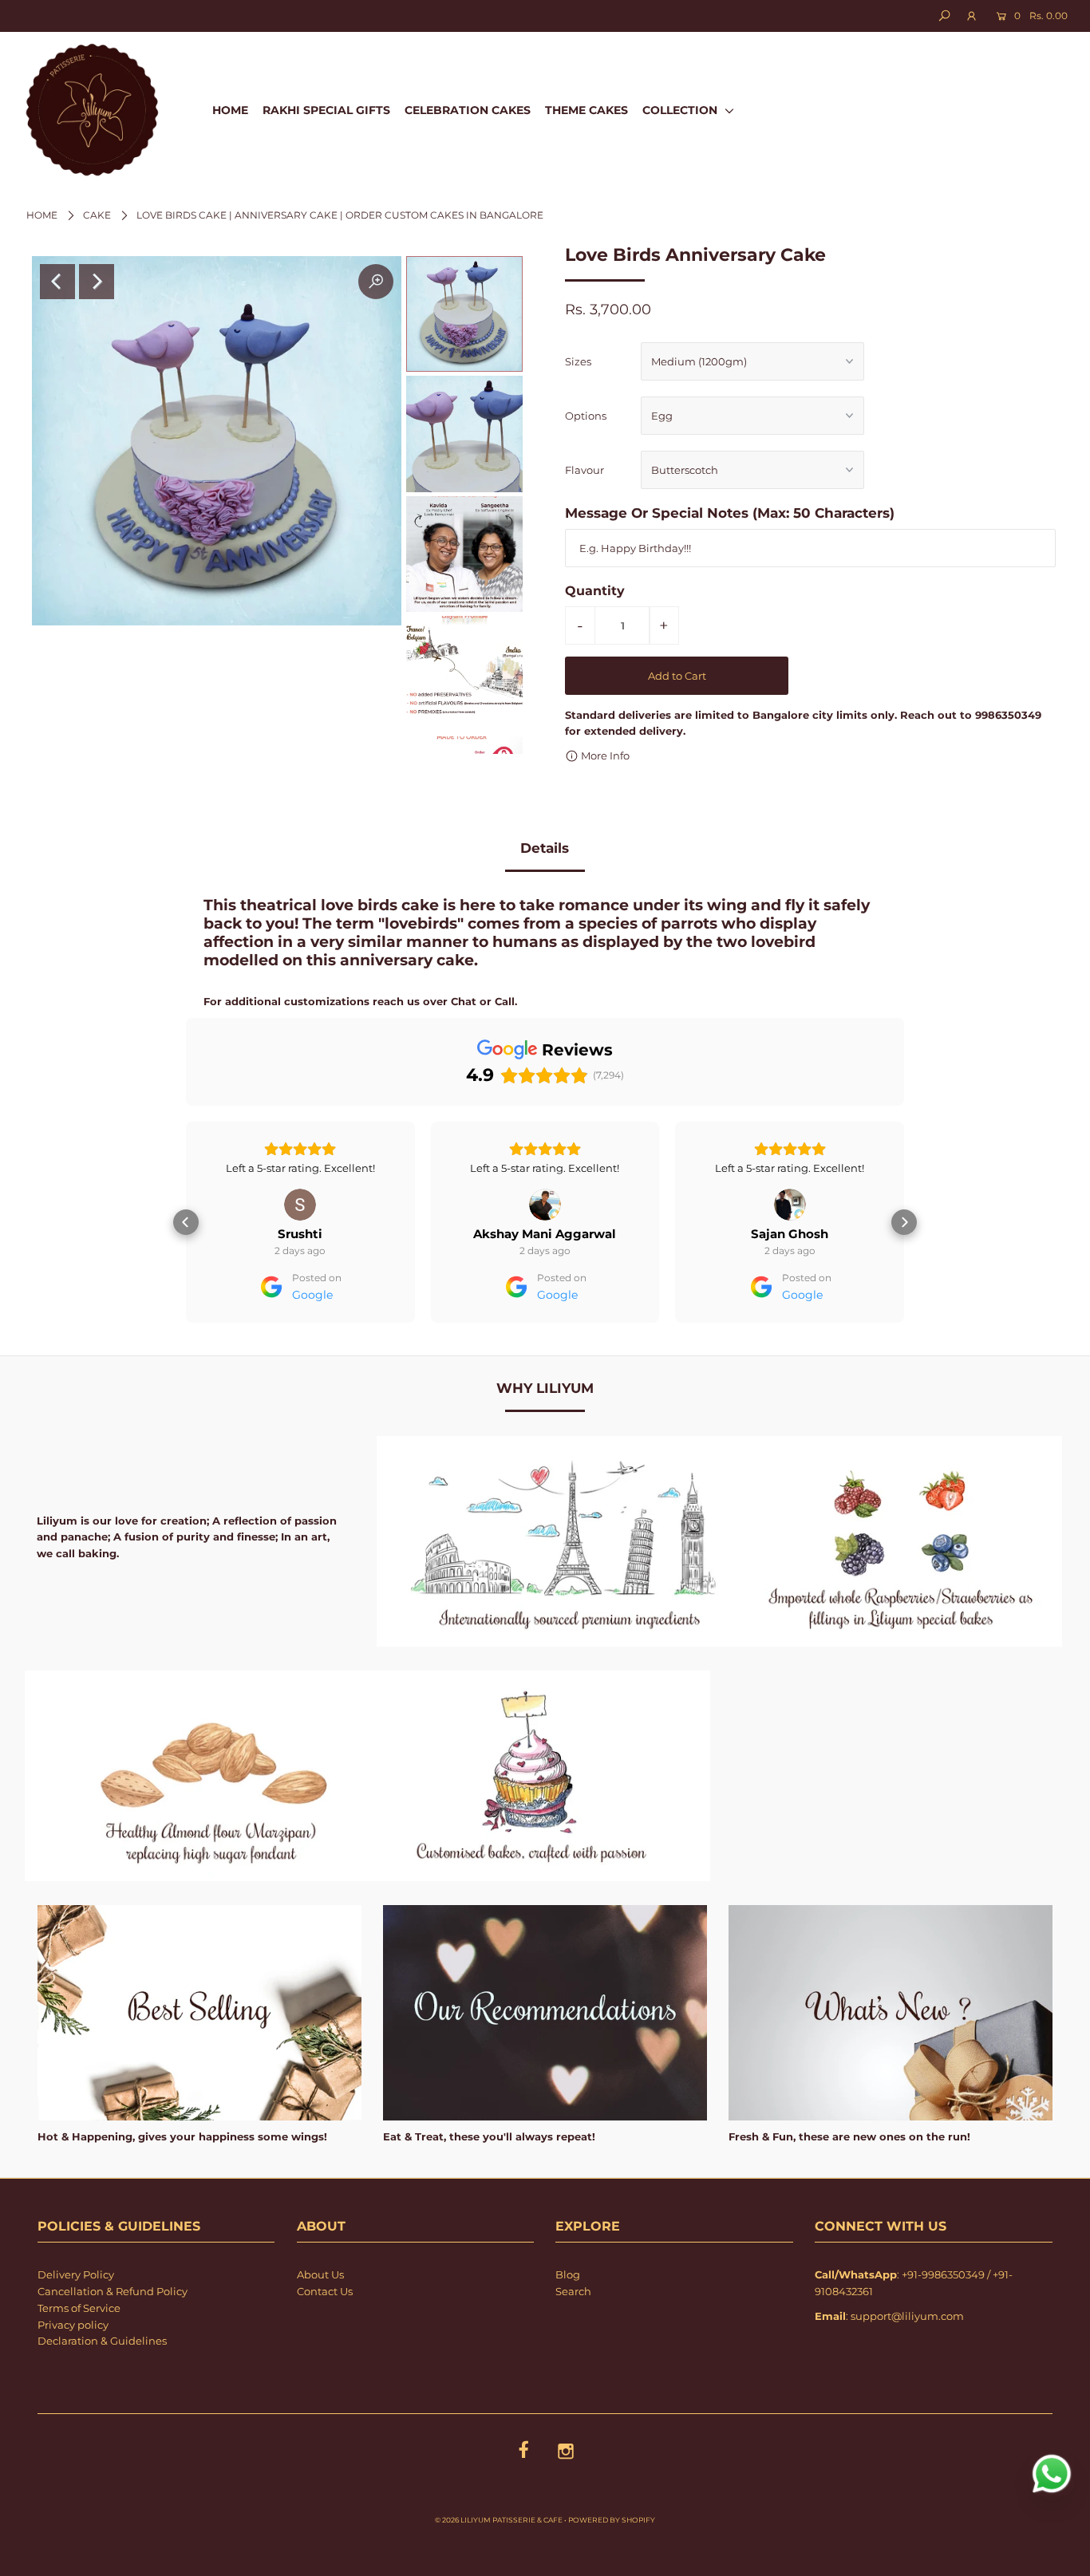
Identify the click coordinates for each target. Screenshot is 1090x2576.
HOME (230, 110)
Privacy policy (73, 2370)
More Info (604, 755)
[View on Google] (300, 1205)
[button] (186, 1245)
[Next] (97, 282)
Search (573, 2337)
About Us (320, 2320)
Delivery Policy (76, 2320)
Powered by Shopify (612, 2565)
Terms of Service (79, 2353)
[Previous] (57, 282)
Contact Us (325, 2337)
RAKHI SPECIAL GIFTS (326, 110)
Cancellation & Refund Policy (113, 2337)
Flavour (584, 470)
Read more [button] (790, 1213)
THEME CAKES (586, 110)
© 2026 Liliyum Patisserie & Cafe (499, 2565)
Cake (97, 215)
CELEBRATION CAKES (468, 110)
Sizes (578, 361)
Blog (568, 2320)
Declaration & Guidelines (102, 2386)
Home (42, 215)
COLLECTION (681, 110)
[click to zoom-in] (376, 282)
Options (586, 416)
